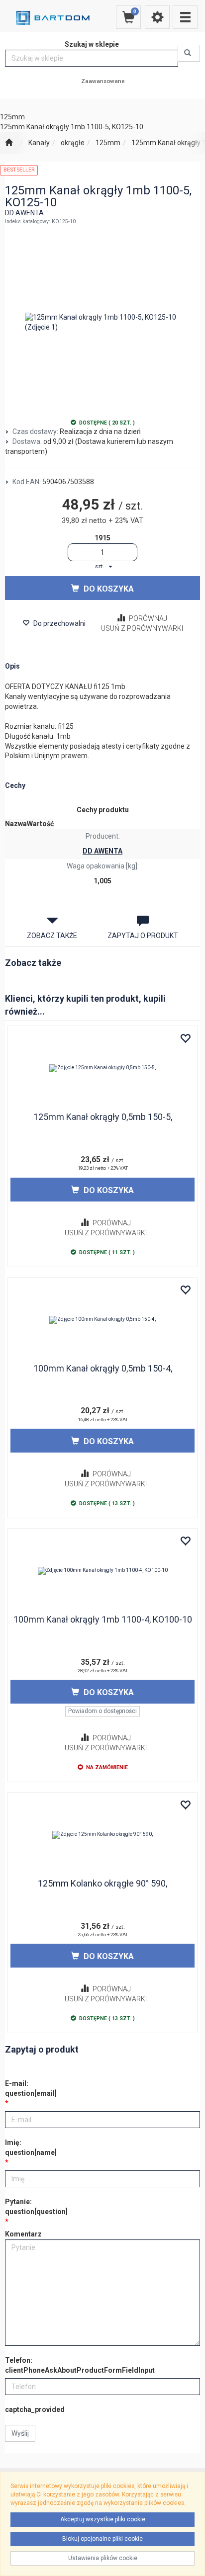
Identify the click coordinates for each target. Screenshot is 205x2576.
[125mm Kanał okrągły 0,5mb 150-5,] (102, 1068)
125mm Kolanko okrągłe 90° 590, (102, 1883)
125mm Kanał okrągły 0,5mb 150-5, (103, 1117)
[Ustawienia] (157, 17)
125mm (108, 143)
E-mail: (31, 2088)
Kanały (39, 143)
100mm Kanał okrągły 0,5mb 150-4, (103, 1368)
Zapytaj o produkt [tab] (143, 936)
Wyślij (20, 2433)
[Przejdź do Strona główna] (9, 143)
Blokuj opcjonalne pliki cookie (102, 2539)
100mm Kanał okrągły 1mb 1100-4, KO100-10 (103, 1619)
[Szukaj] (189, 53)
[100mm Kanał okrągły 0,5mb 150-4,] (102, 1320)
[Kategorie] (185, 17)
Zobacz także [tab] (52, 936)
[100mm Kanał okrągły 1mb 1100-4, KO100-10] (102, 1571)
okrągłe (73, 143)
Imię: (31, 2147)
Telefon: (80, 2365)
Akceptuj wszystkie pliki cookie (103, 2519)
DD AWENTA (24, 213)
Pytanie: (36, 2207)
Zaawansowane (103, 81)
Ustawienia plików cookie (103, 2558)
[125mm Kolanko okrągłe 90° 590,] (102, 1835)
